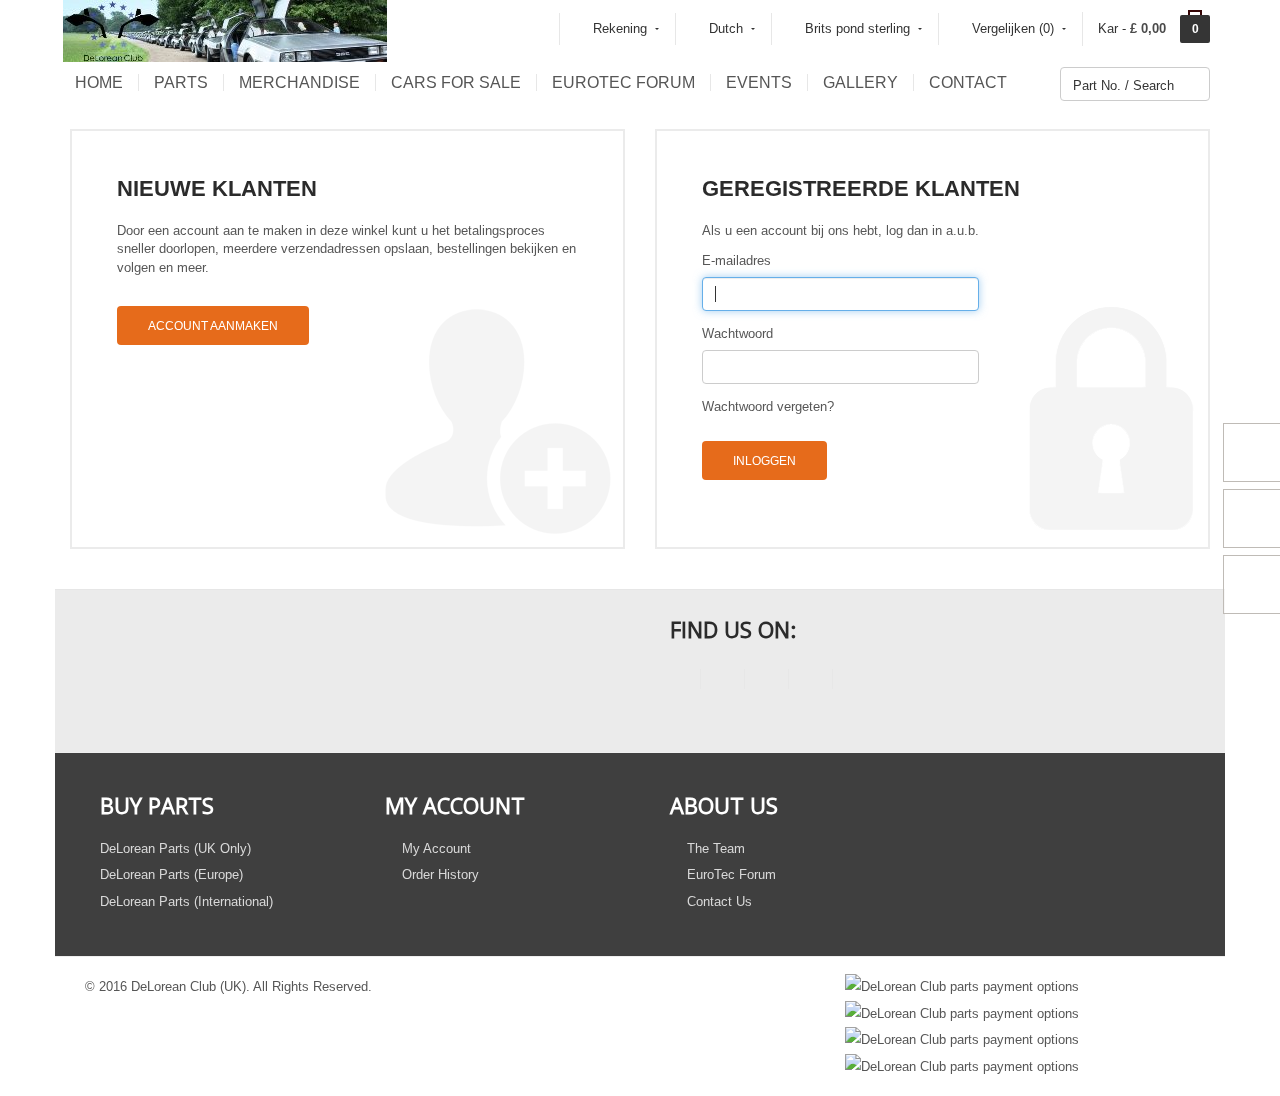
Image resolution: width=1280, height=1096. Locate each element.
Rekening (620, 28)
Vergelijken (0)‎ (1013, 28)
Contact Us (717, 901)
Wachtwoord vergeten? (768, 406)
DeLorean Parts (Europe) (171, 874)
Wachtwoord (737, 333)
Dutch (726, 28)
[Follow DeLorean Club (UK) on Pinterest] (810, 682)
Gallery (860, 82)
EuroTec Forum (623, 82)
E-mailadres (736, 260)
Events (759, 82)
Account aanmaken (213, 325)
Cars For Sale (456, 82)
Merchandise (299, 82)
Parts (181, 82)
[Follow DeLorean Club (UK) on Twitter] (722, 682)
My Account (434, 848)
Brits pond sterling (857, 28)
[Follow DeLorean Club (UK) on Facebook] (678, 682)
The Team (714, 848)
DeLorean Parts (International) (186, 901)
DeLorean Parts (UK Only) (175, 848)
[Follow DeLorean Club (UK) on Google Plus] (854, 682)
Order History (438, 874)
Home (99, 82)
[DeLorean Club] (225, 29)
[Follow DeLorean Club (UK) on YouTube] (766, 682)
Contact (968, 82)
